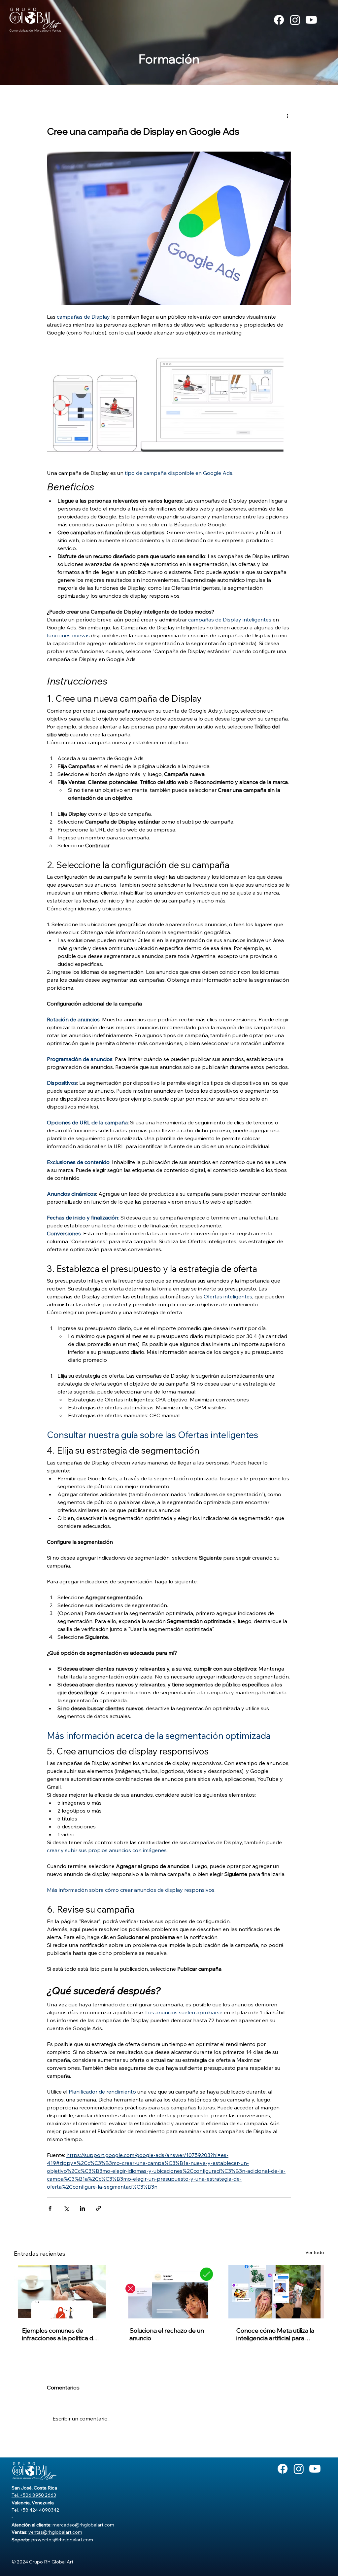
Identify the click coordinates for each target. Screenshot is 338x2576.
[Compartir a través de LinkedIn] (82, 2208)
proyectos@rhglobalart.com (62, 2540)
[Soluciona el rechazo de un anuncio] (169, 2292)
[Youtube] (311, 20)
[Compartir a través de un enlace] (99, 2208)
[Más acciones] (287, 116)
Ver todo (315, 2252)
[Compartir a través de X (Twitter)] (66, 2208)
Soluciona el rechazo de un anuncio (167, 2334)
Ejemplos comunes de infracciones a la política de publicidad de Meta (59, 2334)
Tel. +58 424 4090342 (35, 2510)
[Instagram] (295, 20)
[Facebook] (279, 20)
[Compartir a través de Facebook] (50, 2208)
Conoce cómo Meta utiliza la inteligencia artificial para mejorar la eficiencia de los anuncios (275, 2334)
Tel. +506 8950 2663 (34, 2495)
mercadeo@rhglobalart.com (83, 2525)
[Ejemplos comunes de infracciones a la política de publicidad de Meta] (62, 2292)
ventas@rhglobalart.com (55, 2532)
